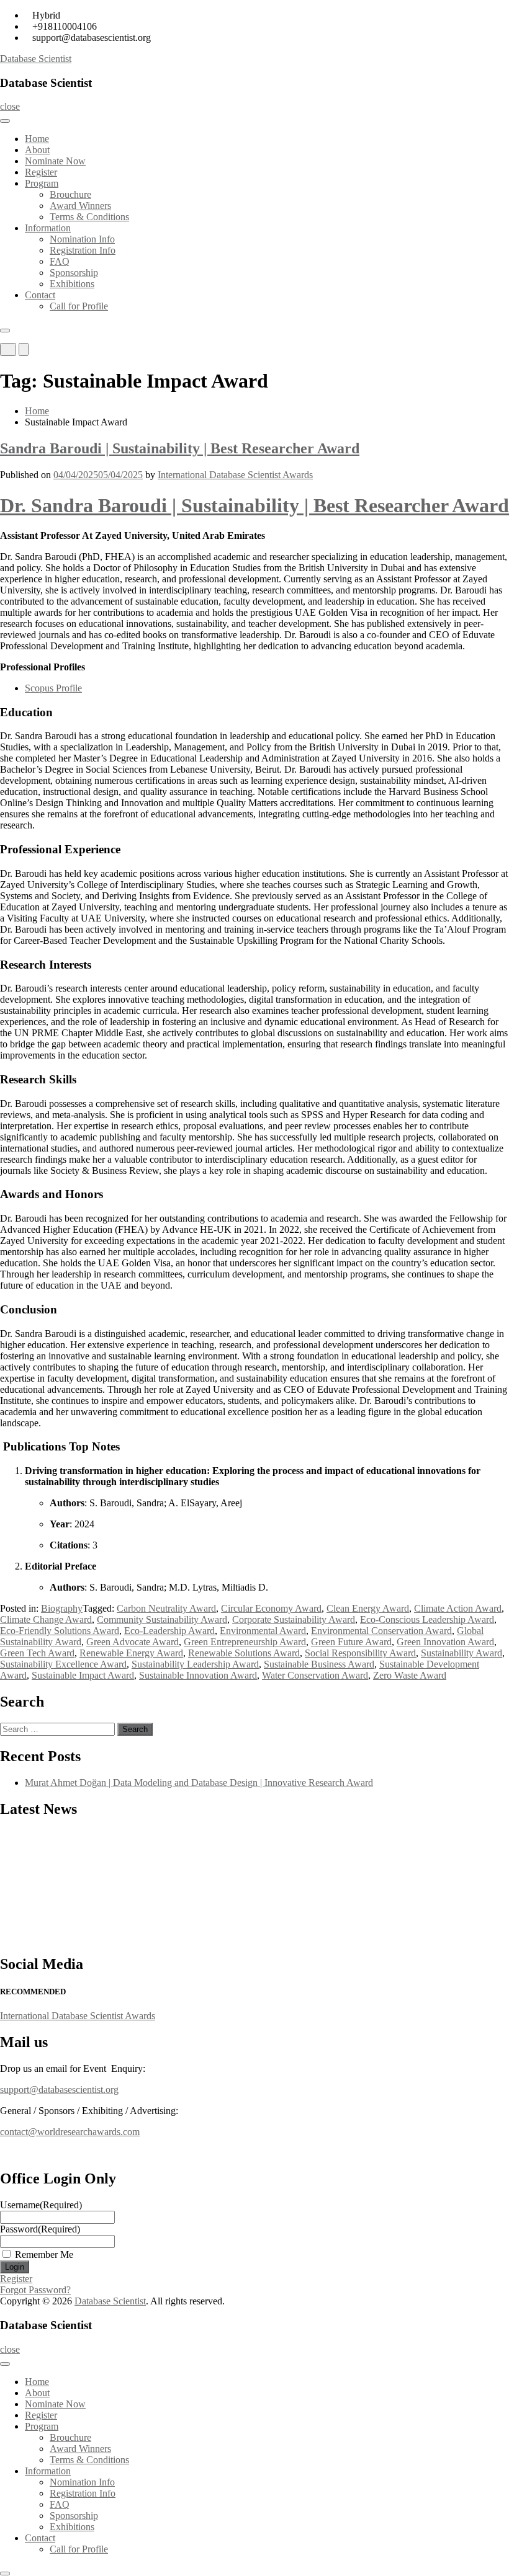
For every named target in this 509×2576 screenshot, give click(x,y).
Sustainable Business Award (319, 1664)
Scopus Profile (53, 688)
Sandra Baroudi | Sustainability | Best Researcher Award (180, 448)
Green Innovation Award (445, 1642)
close (10, 106)
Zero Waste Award (410, 1675)
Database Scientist (36, 59)
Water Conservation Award (315, 1675)
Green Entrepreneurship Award (245, 1642)
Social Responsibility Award (360, 1653)
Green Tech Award (37, 1653)
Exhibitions (72, 284)
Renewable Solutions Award (244, 1653)
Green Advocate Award (133, 1642)
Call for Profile (79, 306)
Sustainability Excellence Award (63, 1664)
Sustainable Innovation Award (198, 1675)
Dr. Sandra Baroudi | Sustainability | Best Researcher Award (254, 505)
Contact (40, 295)
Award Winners (80, 206)
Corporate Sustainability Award (294, 1619)
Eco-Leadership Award (169, 1631)
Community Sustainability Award (162, 1619)
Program (42, 183)
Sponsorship (74, 273)
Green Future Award (351, 1642)
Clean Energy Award (368, 1608)
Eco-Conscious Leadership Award (427, 1619)
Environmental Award (263, 1631)
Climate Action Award (458, 1608)
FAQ (60, 261)
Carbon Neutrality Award (166, 1608)
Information (48, 228)
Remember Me (44, 2254)
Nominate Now (55, 161)
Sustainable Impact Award (83, 1675)
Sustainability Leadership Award (195, 1664)
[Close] (5, 331)
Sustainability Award (462, 1653)
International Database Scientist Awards (235, 475)
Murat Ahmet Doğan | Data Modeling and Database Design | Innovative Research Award (199, 1783)
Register (41, 172)
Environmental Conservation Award (381, 1631)
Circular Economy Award (271, 1608)
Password (40, 2229)
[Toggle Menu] (5, 121)
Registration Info (83, 250)
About (37, 150)
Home (37, 139)
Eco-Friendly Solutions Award (60, 1631)
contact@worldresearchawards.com (70, 2132)
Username (41, 2205)
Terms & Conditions (89, 217)
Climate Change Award (46, 1619)
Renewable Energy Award (131, 1653)
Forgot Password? (35, 2290)
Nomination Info (82, 239)
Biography (62, 1608)
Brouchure (70, 194)
